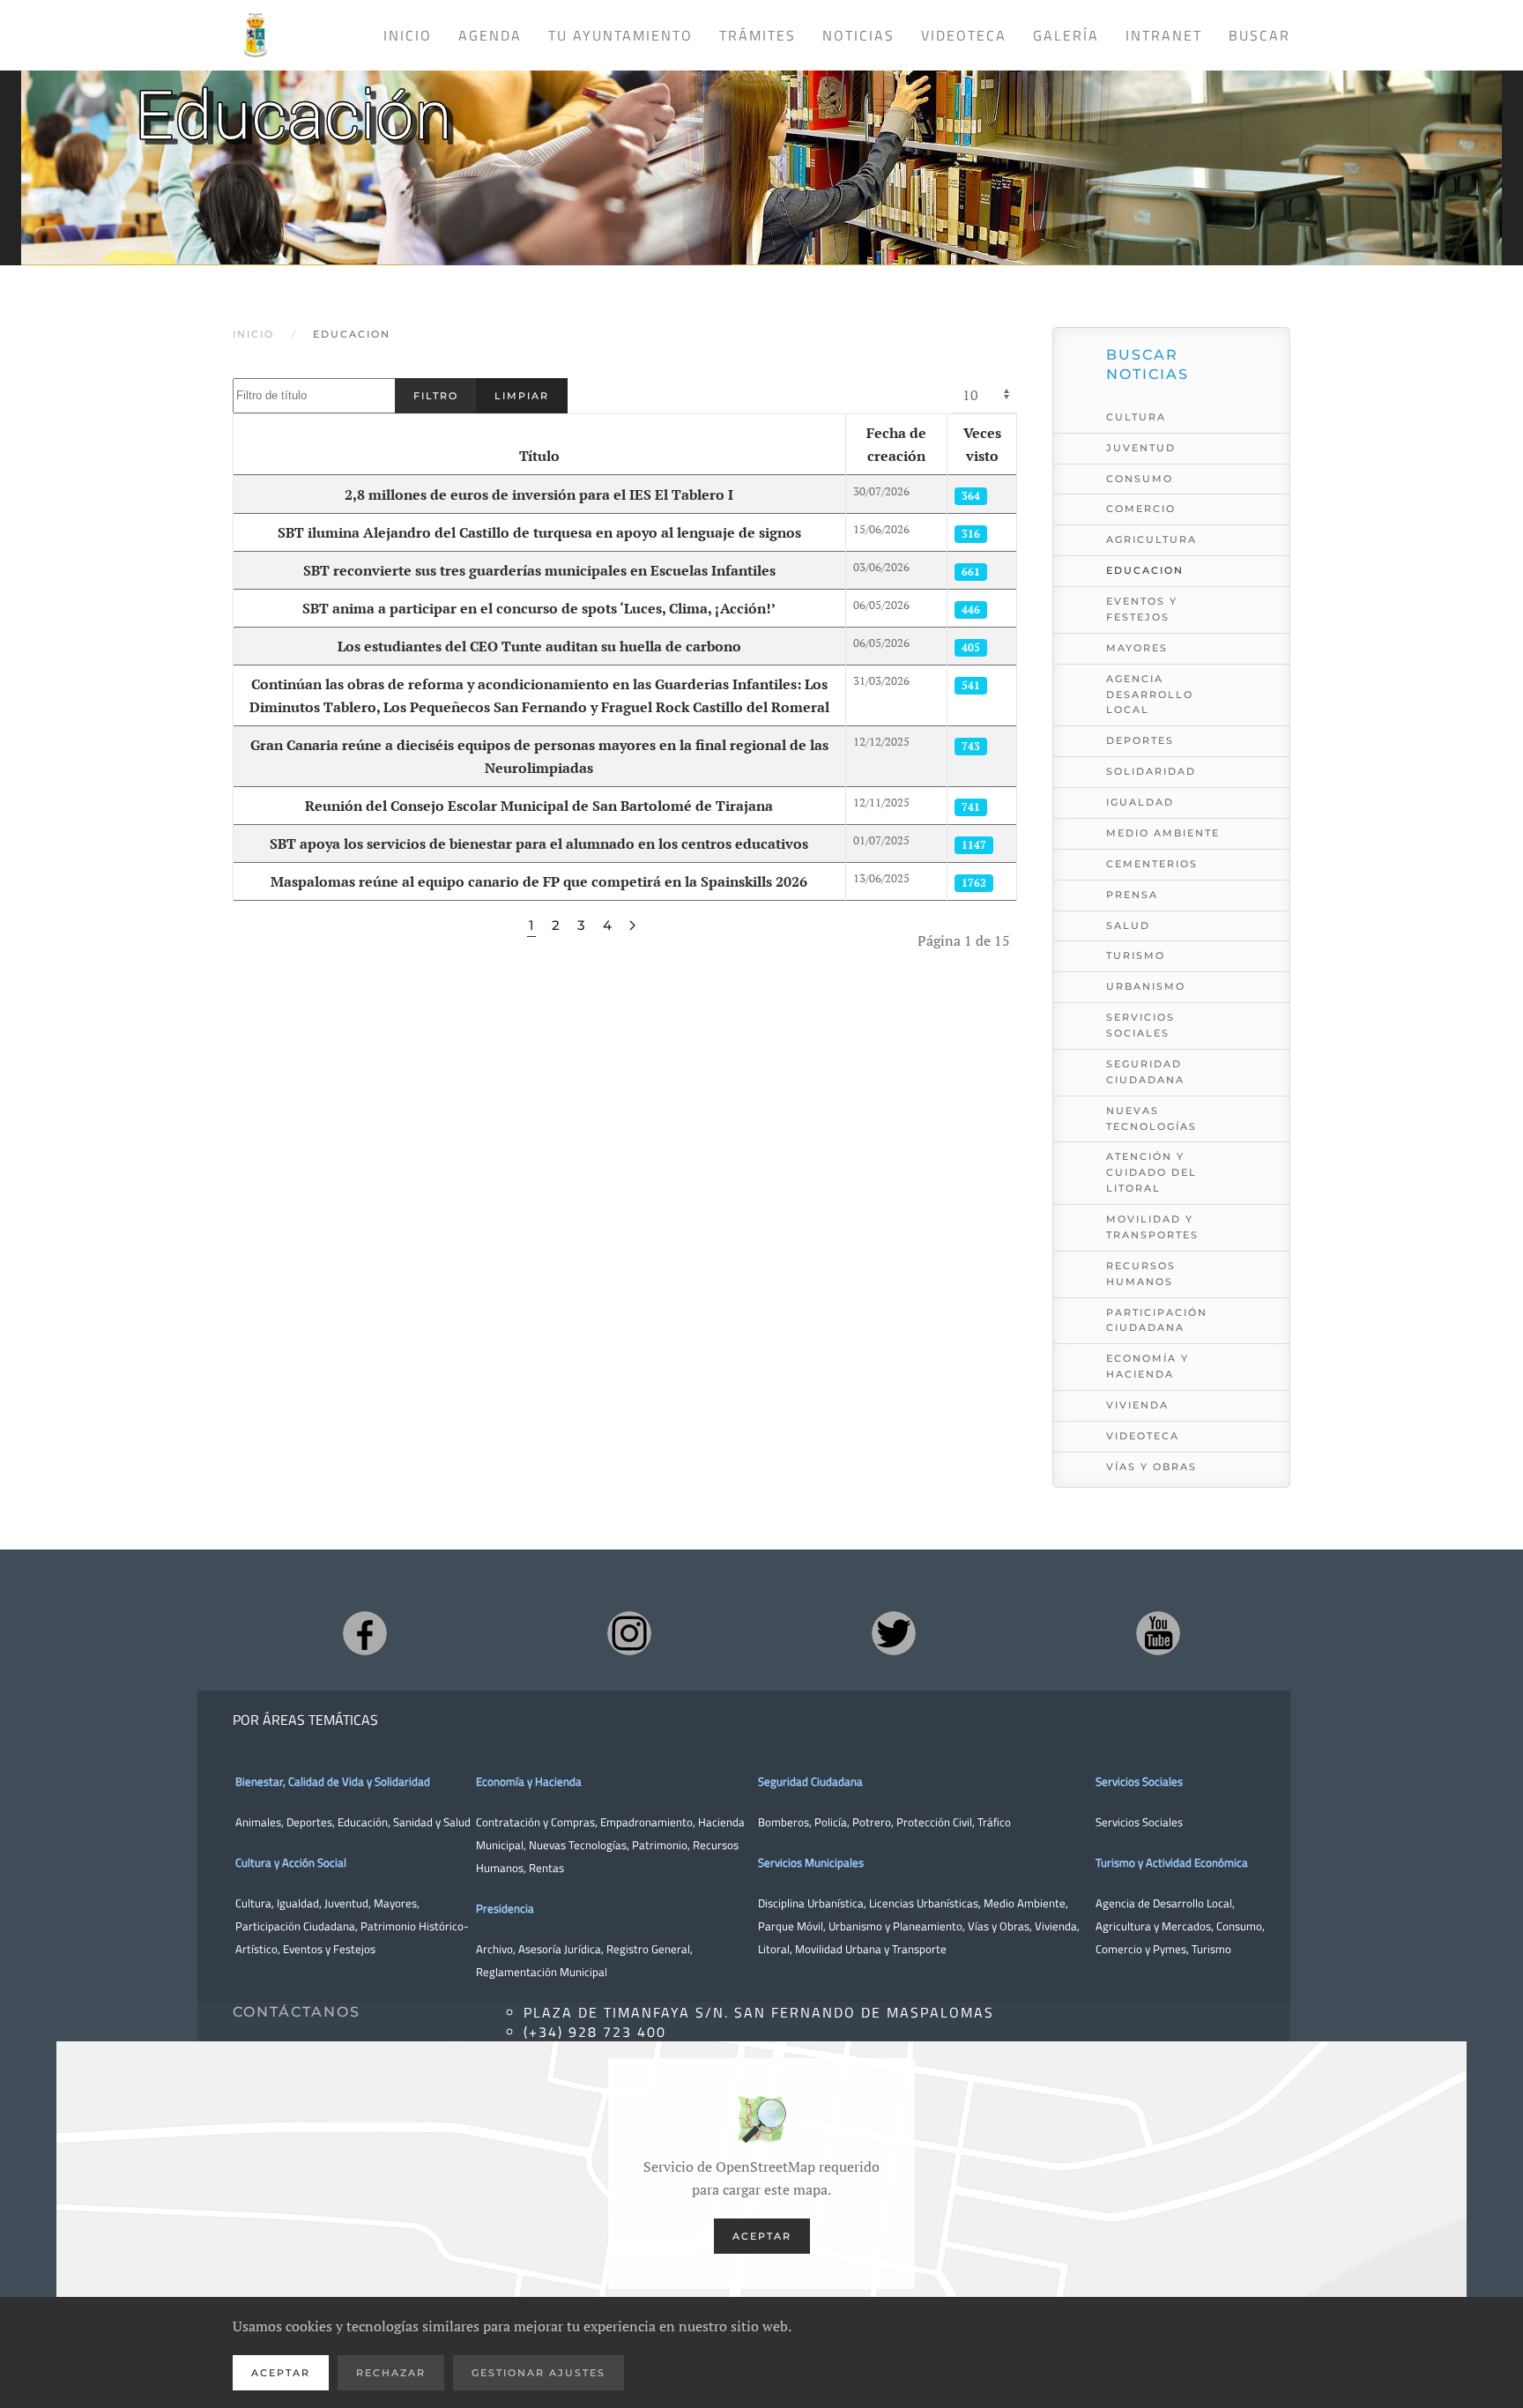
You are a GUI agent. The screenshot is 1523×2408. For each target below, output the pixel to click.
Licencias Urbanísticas (924, 1903)
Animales (258, 1822)
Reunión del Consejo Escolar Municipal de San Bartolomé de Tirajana (539, 806)
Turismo (1136, 955)
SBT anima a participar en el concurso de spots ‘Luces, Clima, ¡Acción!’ (539, 608)
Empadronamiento (646, 1822)
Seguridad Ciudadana (1145, 1072)
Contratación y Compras (535, 1822)
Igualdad (1140, 802)
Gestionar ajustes (539, 2373)
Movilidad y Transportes (1152, 1227)
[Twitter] (894, 1633)
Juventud (1141, 448)
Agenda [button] (490, 35)
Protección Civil (934, 1822)
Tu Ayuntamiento (620, 35)
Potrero (872, 1822)
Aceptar (762, 2236)
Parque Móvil (791, 1926)
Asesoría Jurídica (560, 1949)
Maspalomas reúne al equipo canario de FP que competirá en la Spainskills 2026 (539, 881)
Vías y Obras (1152, 1467)
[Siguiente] (632, 926)
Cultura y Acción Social (291, 1862)
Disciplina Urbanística (811, 1903)
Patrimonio (660, 1845)
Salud (1128, 925)
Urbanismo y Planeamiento (895, 1926)
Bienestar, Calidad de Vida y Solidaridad (333, 1781)
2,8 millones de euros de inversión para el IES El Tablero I (539, 494)
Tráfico (994, 1822)
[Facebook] (365, 1633)
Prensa (1132, 895)
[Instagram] (629, 1633)
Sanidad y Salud (431, 1822)
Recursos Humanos (1141, 1274)
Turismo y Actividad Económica (1172, 1862)
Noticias (858, 35)
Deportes (1140, 740)
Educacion (1145, 570)
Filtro (436, 396)
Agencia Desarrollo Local (1150, 695)
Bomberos (784, 1822)
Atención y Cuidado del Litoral (1152, 1172)
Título (539, 456)
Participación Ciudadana (1157, 1320)
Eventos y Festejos (1142, 609)
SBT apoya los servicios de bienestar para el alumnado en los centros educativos (539, 844)
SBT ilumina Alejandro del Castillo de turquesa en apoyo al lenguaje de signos (539, 532)
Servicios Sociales (1140, 1025)
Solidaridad (1151, 771)
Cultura (1136, 417)
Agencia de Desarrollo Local (1164, 1903)
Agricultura (1152, 539)
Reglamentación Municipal (542, 1972)
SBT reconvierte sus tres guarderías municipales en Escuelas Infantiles (539, 570)
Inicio (408, 35)
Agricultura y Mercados (1153, 1926)
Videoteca (964, 35)
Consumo (1140, 479)
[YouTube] (1158, 1633)
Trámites (758, 35)
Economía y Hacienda (1148, 1366)
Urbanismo (1146, 986)
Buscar (1259, 35)
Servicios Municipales (811, 1862)
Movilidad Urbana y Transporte (871, 1949)
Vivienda (1137, 1405)
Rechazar (391, 2373)
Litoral (774, 1949)
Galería (1066, 35)
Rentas (546, 1868)
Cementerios (1152, 864)
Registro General (648, 1949)
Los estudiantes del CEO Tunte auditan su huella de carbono (539, 646)
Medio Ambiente (1163, 833)
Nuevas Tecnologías (1152, 1119)
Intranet (1164, 35)
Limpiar (522, 396)
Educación (363, 1822)
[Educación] (761, 152)
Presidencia (505, 1908)
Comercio (1141, 509)
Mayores (1137, 648)
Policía (831, 1822)
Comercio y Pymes (1141, 1949)
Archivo (494, 1949)
